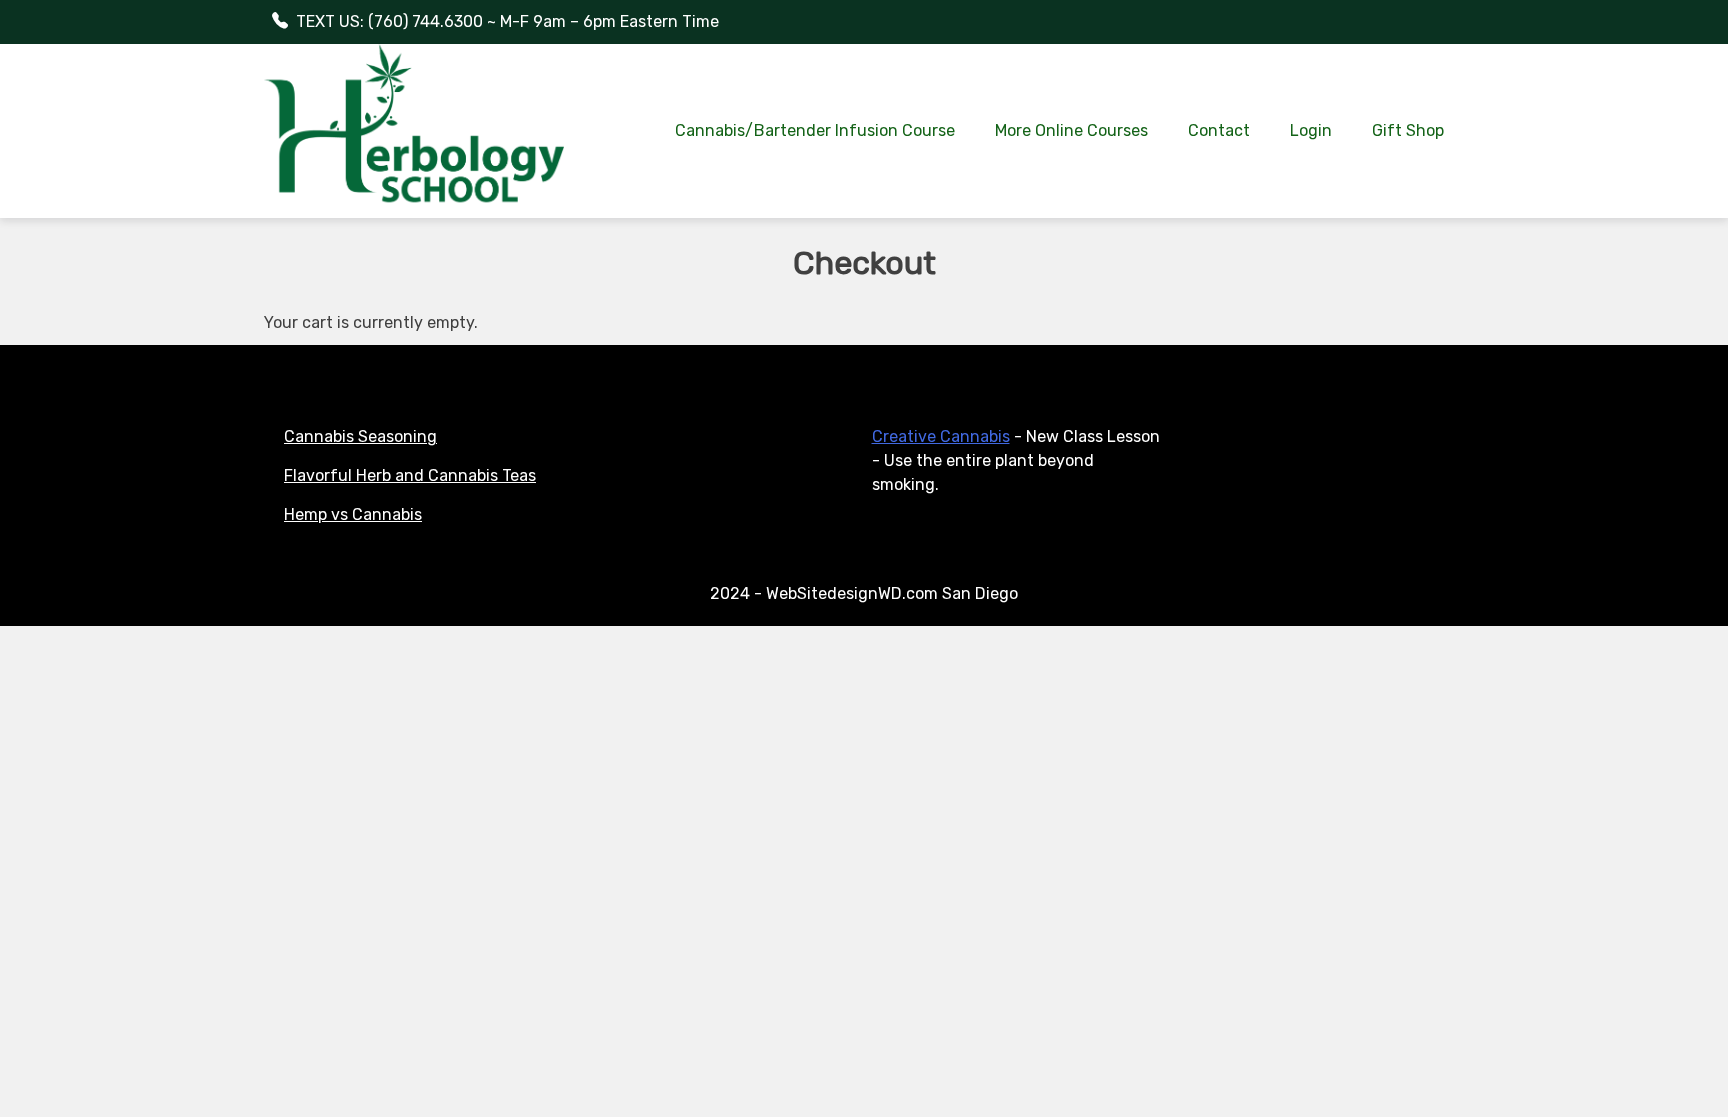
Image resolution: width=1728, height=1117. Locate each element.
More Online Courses (1071, 130)
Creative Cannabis (941, 436)
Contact (1219, 130)
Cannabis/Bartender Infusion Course (815, 130)
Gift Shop (1408, 130)
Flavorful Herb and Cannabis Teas (410, 475)
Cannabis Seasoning (360, 436)
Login (1311, 130)
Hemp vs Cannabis (353, 514)
